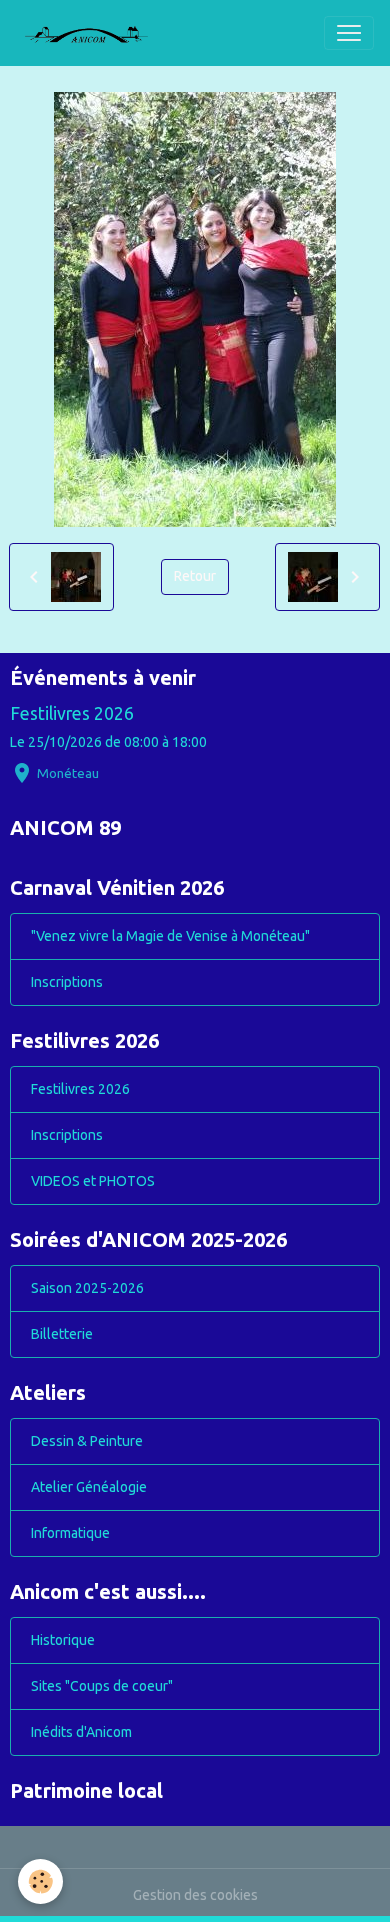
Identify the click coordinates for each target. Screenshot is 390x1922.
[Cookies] (40, 1881)
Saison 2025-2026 (87, 1288)
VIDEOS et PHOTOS (93, 1181)
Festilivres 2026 (72, 713)
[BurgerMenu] (349, 33)
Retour (195, 576)
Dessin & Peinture (87, 1441)
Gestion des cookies (195, 1895)
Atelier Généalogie (89, 1487)
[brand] (94, 33)
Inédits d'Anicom (81, 1732)
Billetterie (62, 1334)
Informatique (70, 1533)
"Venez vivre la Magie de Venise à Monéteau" (170, 936)
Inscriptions (67, 982)
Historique (63, 1640)
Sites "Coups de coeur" (102, 1686)
